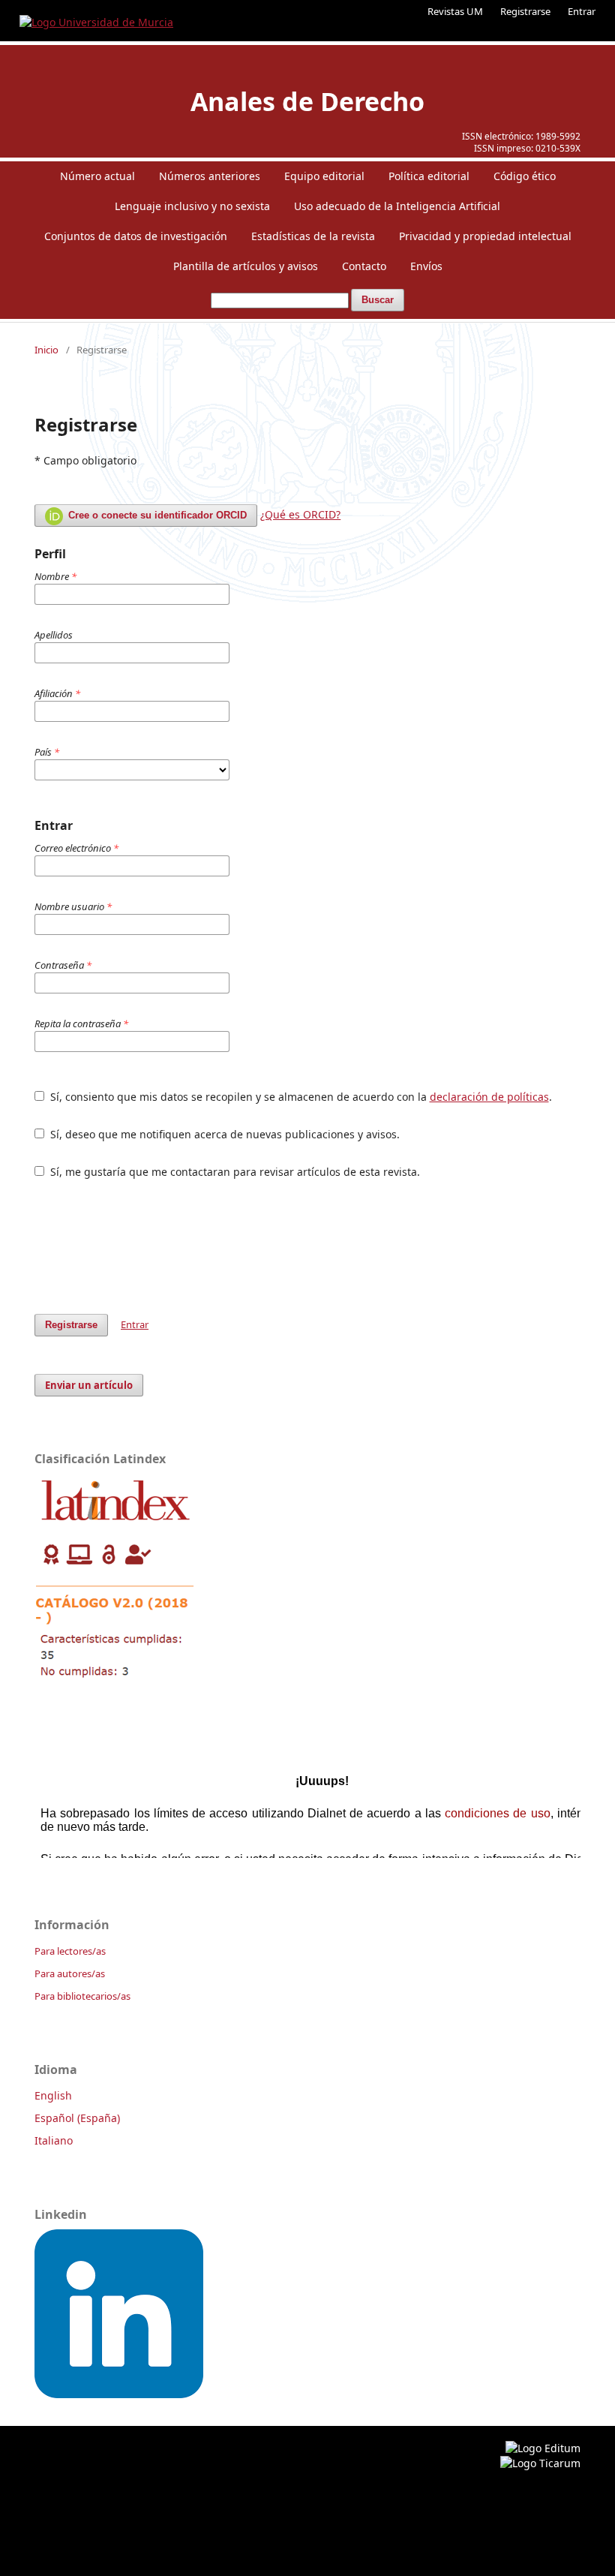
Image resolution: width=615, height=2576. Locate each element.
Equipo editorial (324, 176)
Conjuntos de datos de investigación (136, 236)
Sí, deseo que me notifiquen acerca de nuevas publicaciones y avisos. (223, 1134)
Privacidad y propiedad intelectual (485, 236)
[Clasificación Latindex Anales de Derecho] (115, 1683)
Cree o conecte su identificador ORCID (156, 515)
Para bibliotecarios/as (82, 1996)
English (53, 2095)
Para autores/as (70, 1973)
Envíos (426, 266)
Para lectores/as (70, 1951)
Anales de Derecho (307, 101)
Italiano (54, 2140)
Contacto (364, 266)
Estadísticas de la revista (313, 236)
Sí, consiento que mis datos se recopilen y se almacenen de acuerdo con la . (300, 1097)
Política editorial (429, 176)
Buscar (378, 300)
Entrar (582, 11)
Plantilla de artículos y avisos (246, 266)
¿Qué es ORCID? (300, 514)
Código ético (525, 176)
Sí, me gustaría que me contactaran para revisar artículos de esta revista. (234, 1172)
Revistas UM (455, 11)
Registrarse (525, 11)
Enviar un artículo (89, 1385)
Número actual (97, 176)
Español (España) (77, 2118)
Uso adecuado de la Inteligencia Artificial (397, 206)
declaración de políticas (489, 1097)
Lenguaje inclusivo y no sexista (192, 206)
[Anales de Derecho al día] (119, 2394)
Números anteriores (210, 176)
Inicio (46, 350)
